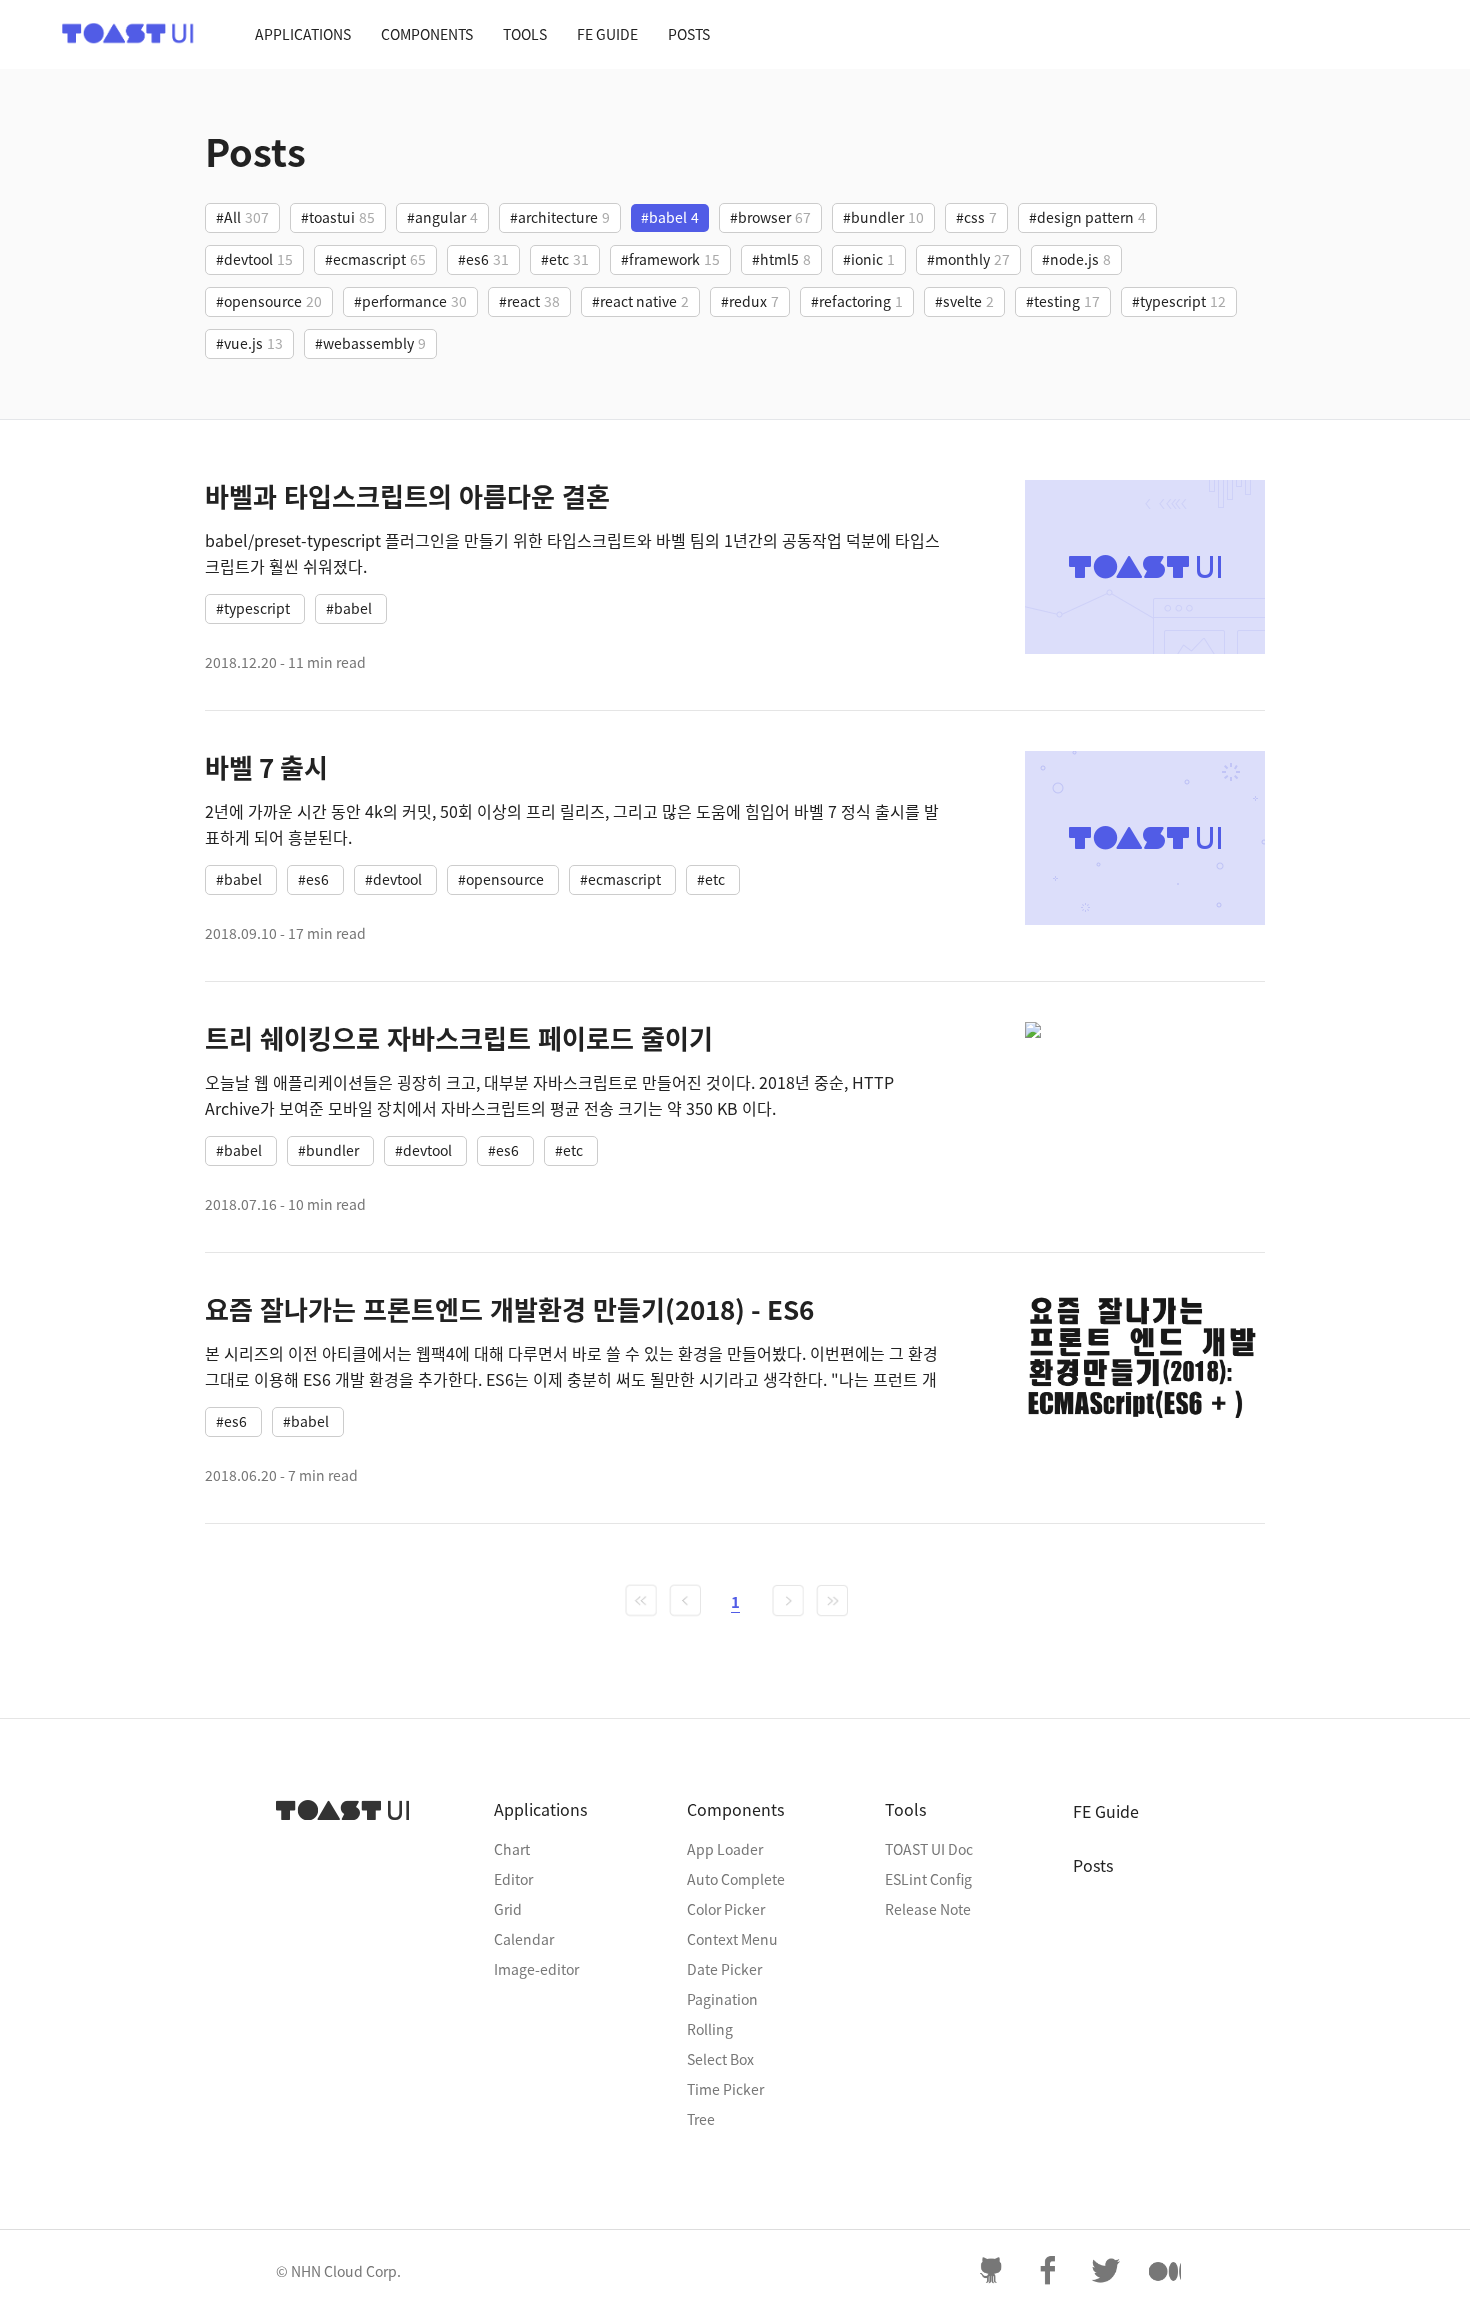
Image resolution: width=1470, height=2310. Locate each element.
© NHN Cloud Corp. (338, 2271)
